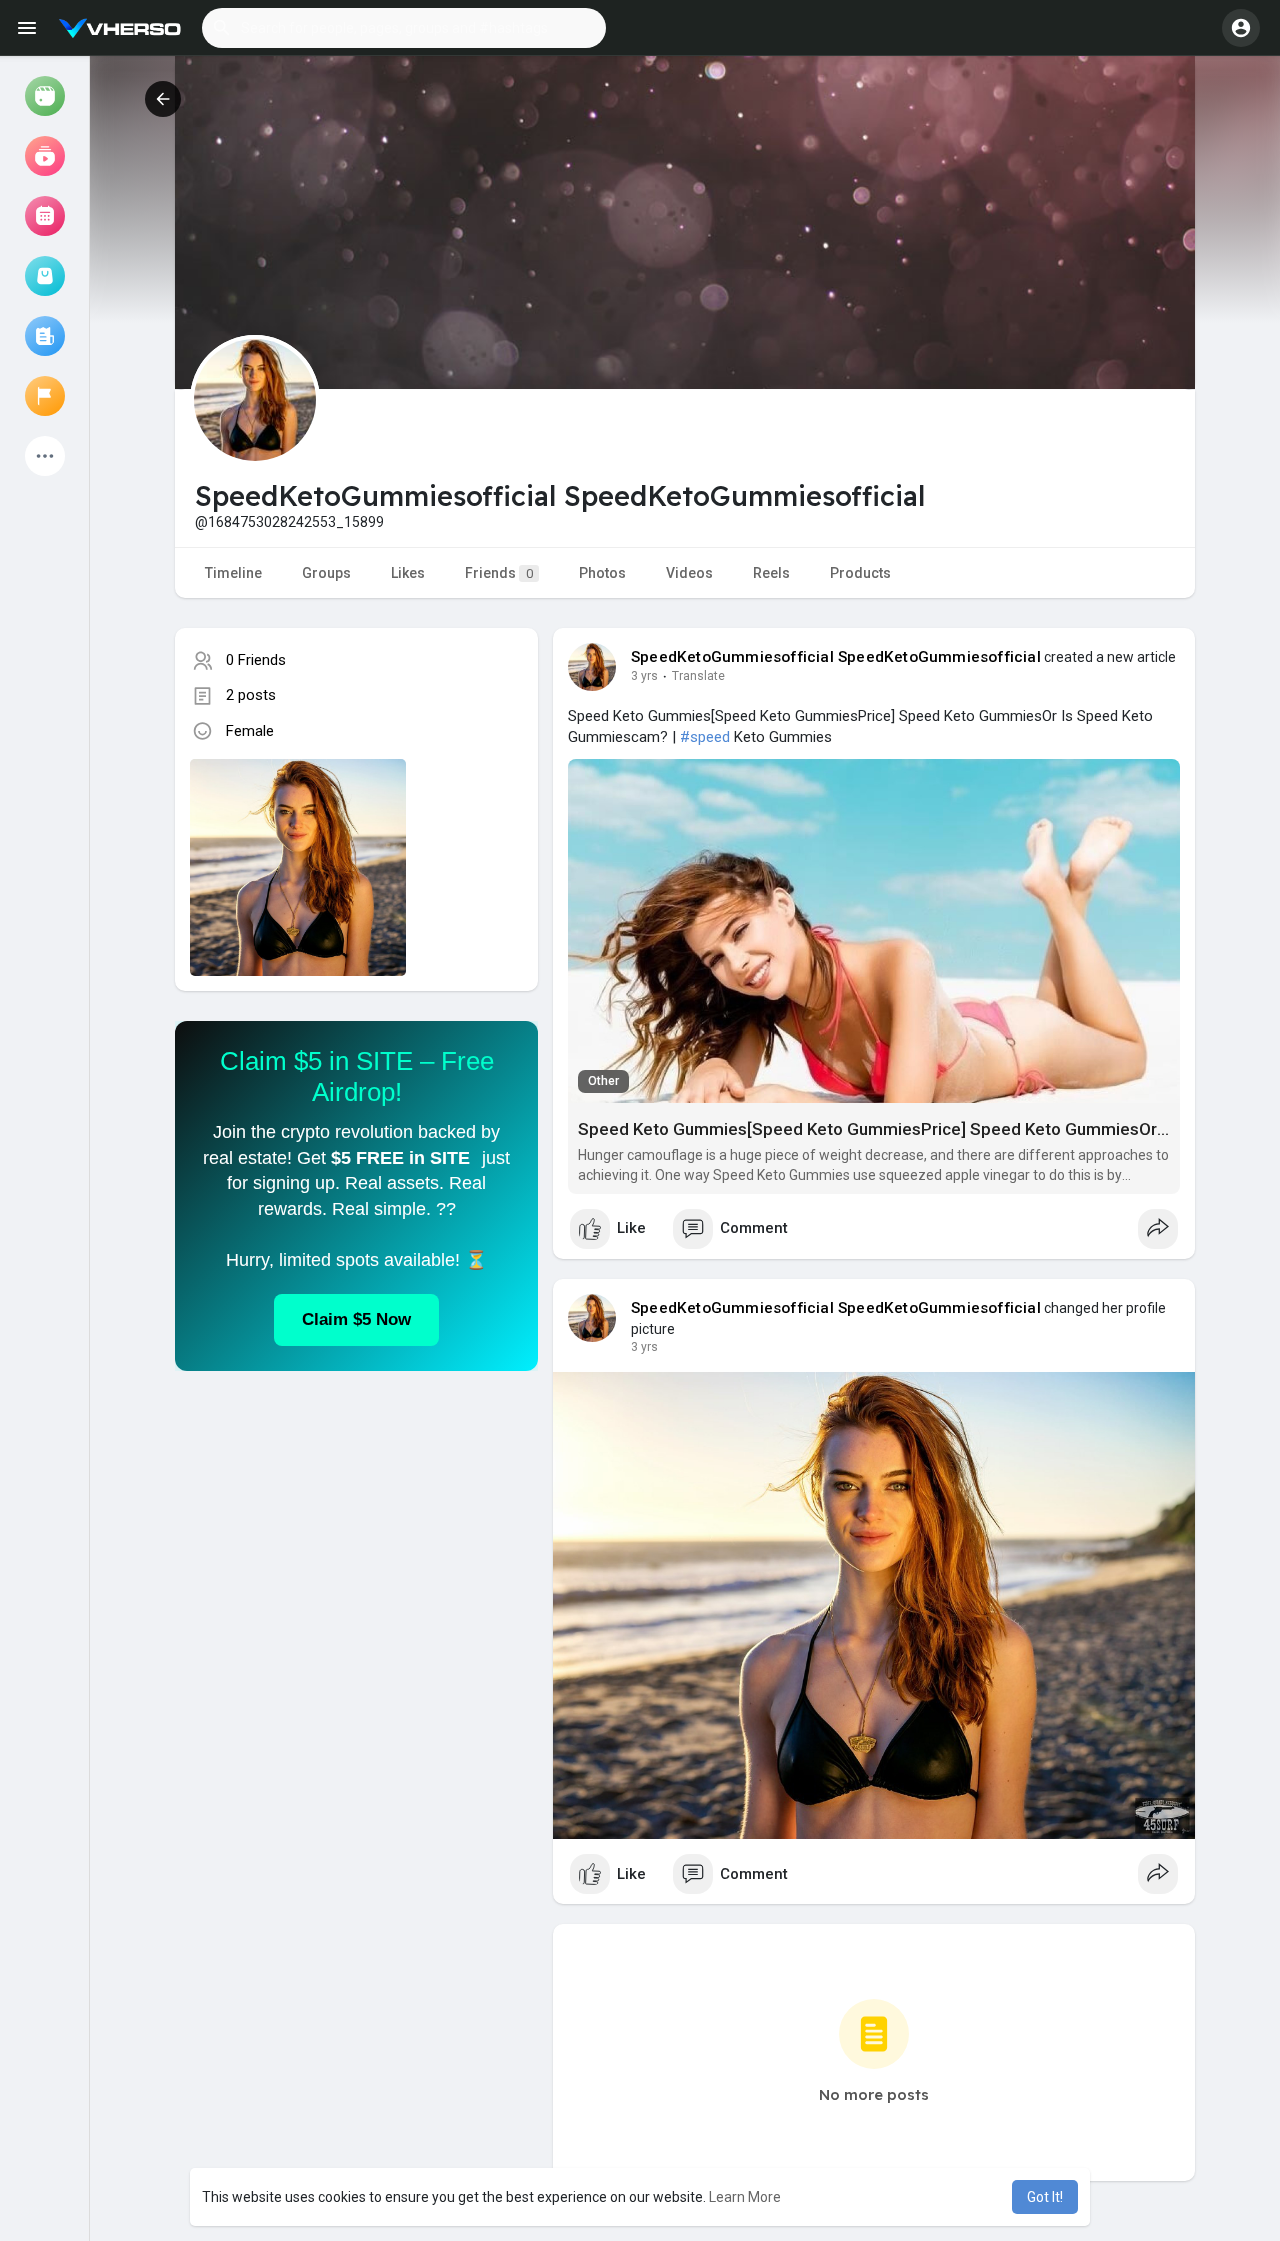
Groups (326, 573)
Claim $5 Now (356, 1319)
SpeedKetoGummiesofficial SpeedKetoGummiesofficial (836, 657)
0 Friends (256, 660)
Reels (771, 573)
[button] (404, 28)
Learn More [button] (745, 2197)
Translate (698, 676)
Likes (408, 573)
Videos (689, 573)
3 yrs (644, 676)
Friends (499, 573)
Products (860, 573)
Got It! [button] (1045, 2197)
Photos (602, 573)
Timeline (233, 573)
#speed (705, 737)
